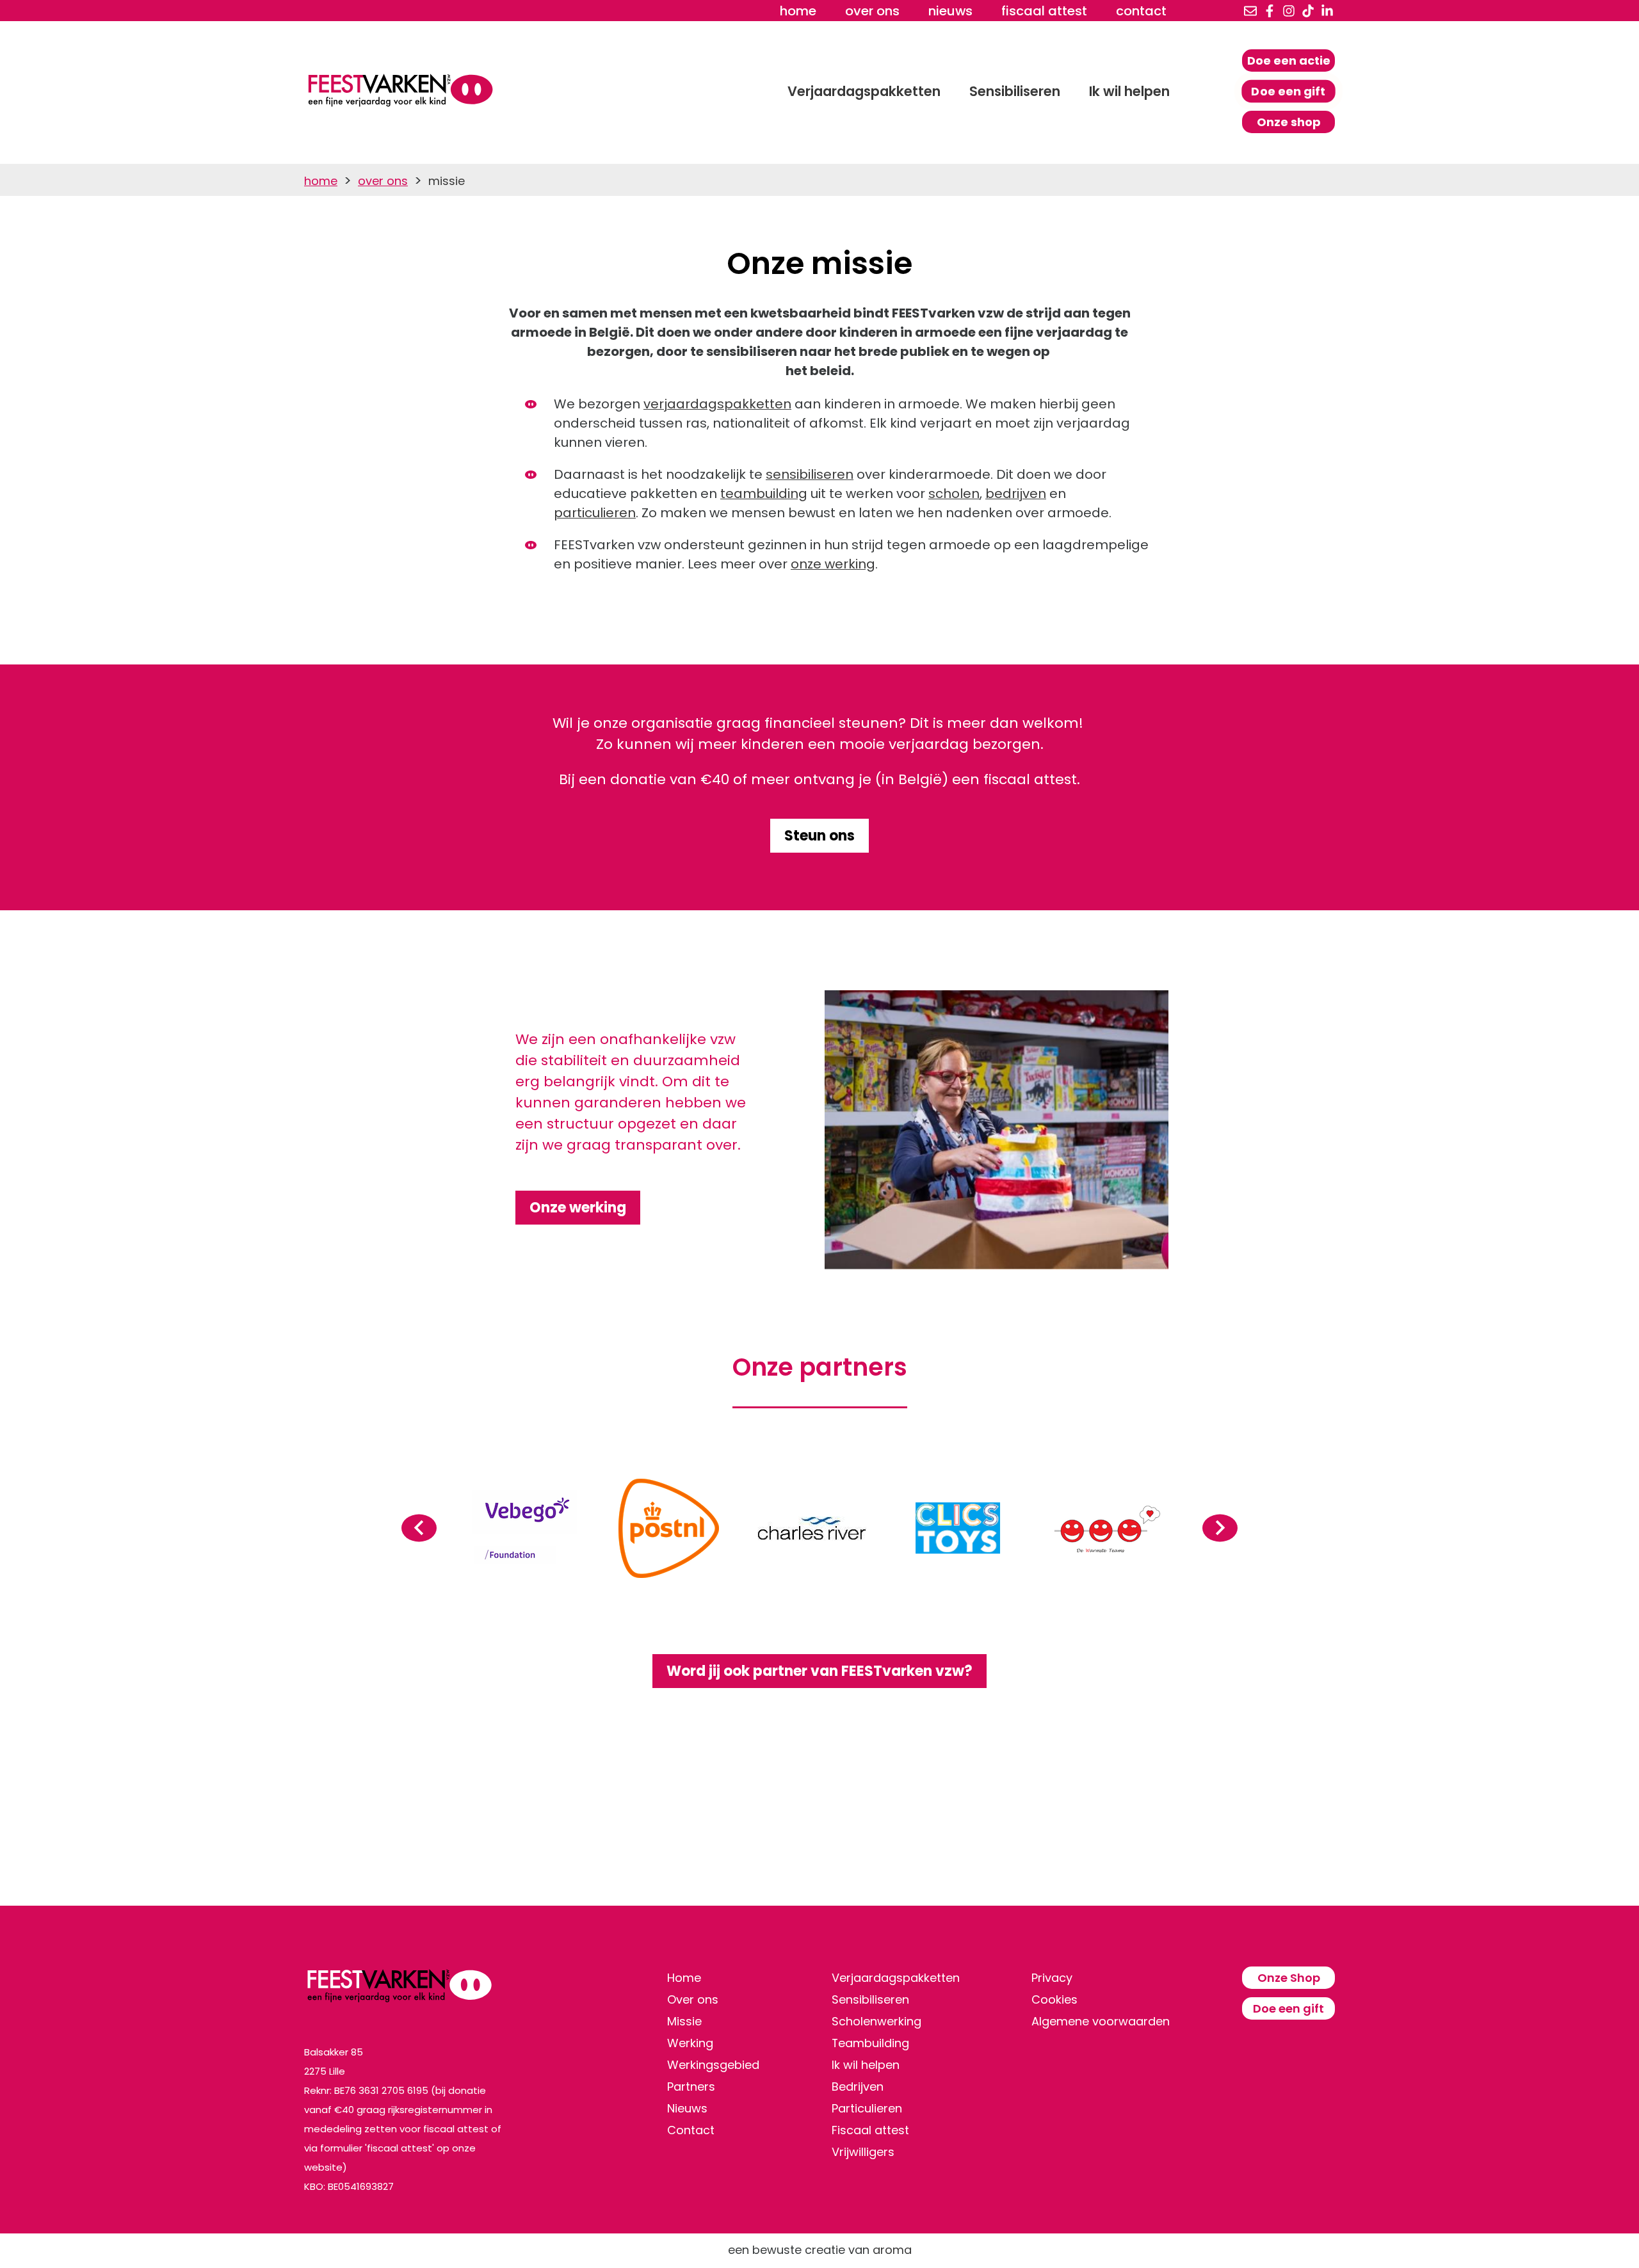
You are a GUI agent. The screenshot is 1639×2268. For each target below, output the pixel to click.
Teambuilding (870, 2043)
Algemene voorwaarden (1101, 2021)
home (798, 11)
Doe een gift (1288, 91)
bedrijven (1016, 494)
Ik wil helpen (1129, 91)
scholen (954, 494)
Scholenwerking (876, 2021)
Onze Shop (1289, 1978)
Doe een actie (1289, 60)
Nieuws (950, 11)
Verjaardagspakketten (864, 91)
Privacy (1052, 1978)
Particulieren (867, 2108)
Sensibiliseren (1015, 91)
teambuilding (764, 494)
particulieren (595, 513)
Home (684, 1978)
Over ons (872, 11)
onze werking (833, 564)
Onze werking (578, 1208)
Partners (691, 2087)
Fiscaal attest (1044, 11)
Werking (690, 2043)
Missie (684, 2021)
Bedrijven (858, 2087)
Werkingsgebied (713, 2065)
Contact (1141, 11)
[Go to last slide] (419, 1528)
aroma (892, 2250)
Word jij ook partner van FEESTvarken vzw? (819, 1671)
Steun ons (819, 836)
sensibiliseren (810, 474)
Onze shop (1289, 122)
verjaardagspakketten (717, 404)
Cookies (1054, 1999)
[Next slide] (1220, 1528)
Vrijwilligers (863, 2152)
